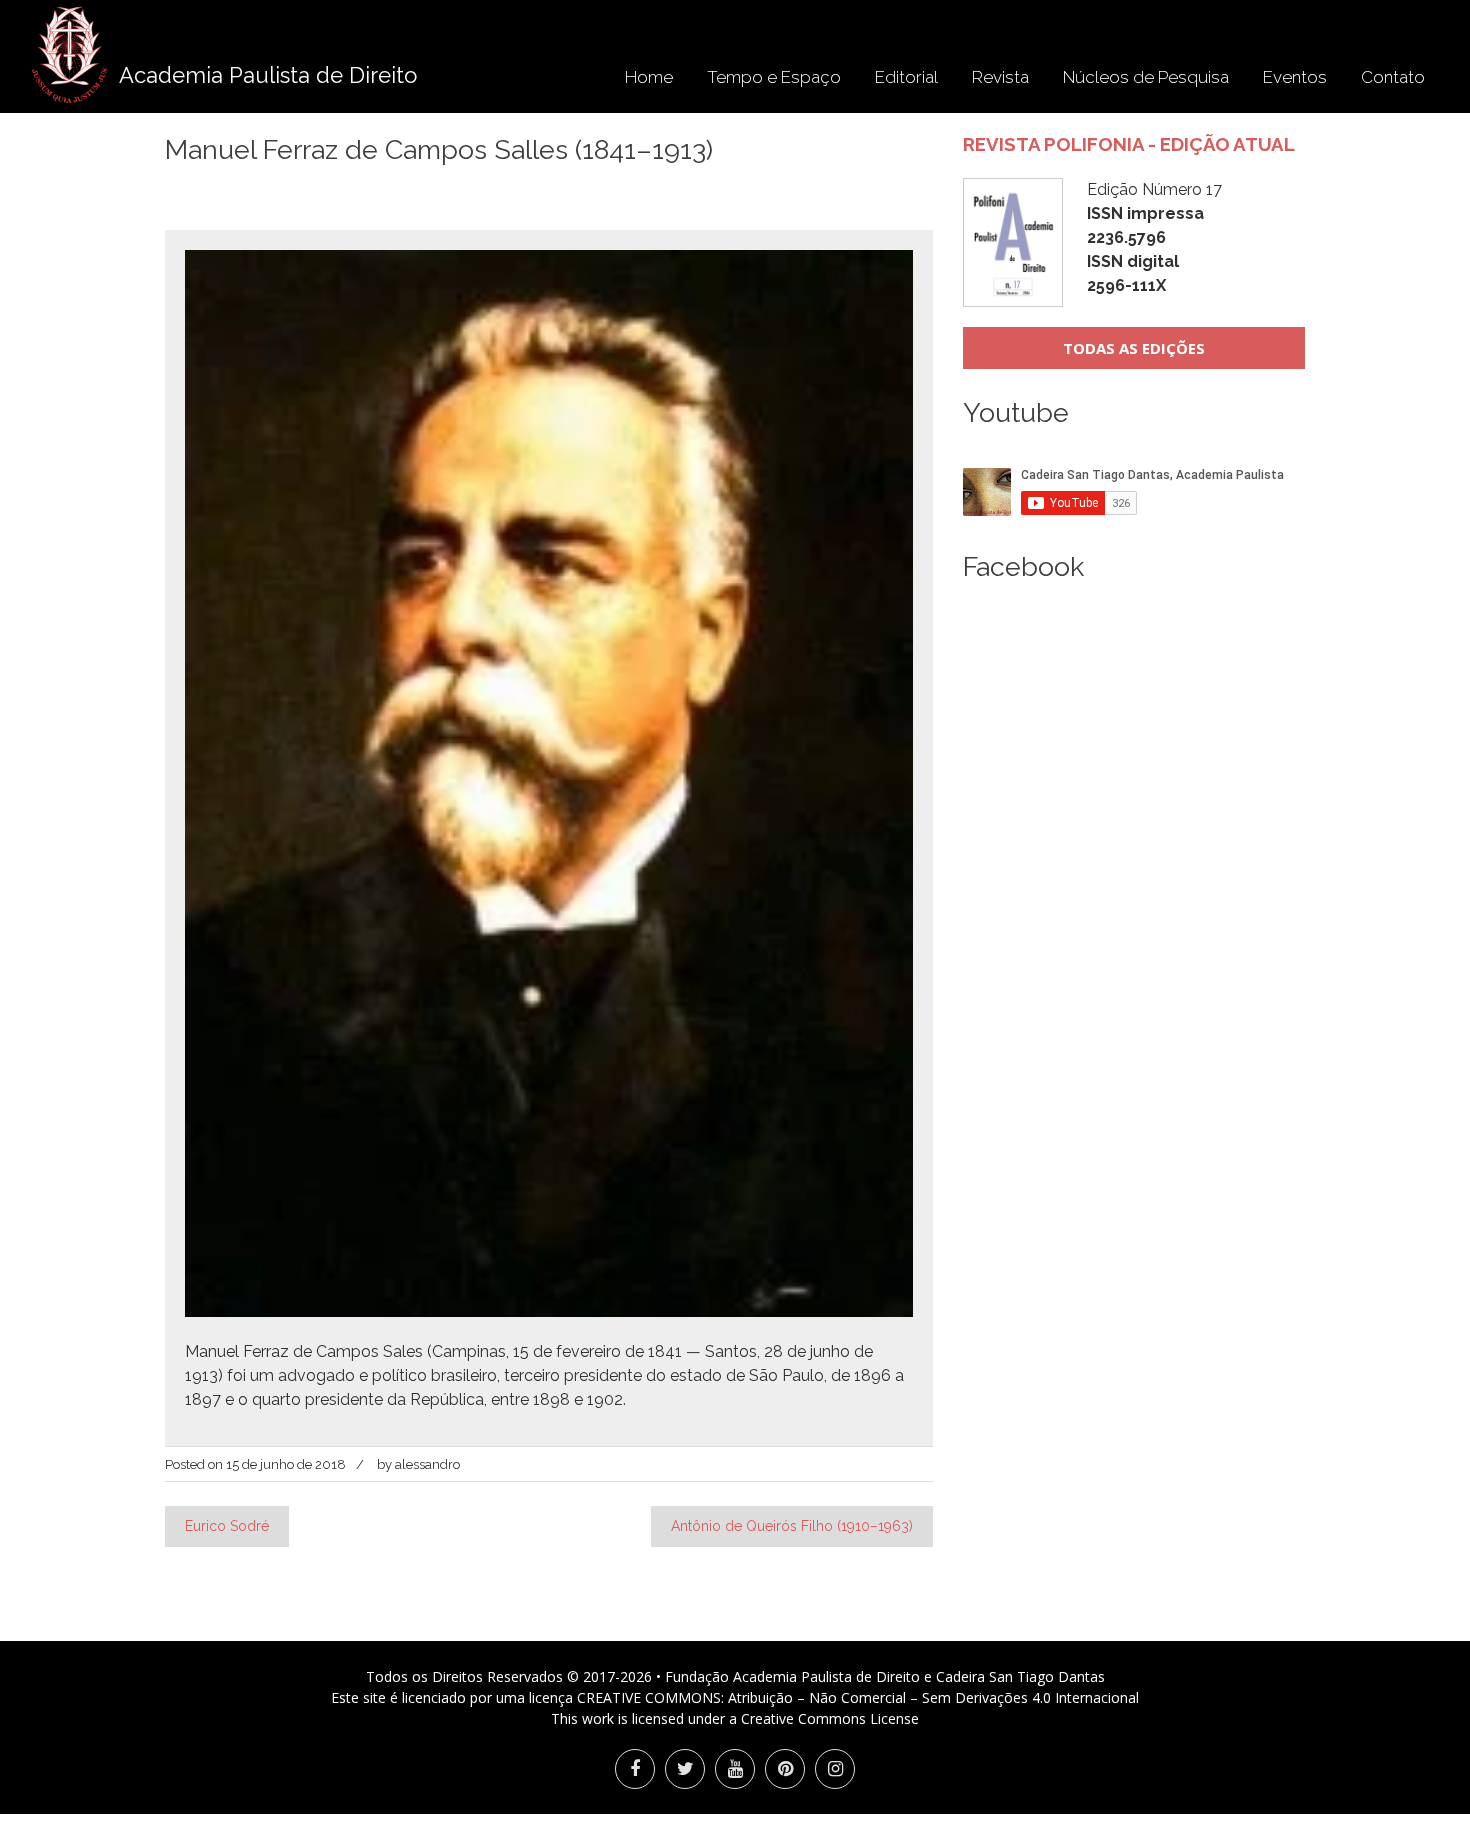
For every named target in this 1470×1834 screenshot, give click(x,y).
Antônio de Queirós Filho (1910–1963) (792, 1526)
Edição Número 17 (1154, 237)
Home (649, 77)
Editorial (906, 77)
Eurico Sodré (227, 1526)
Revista (1000, 77)
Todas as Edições (1134, 348)
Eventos (1295, 77)
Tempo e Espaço (774, 77)
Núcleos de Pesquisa (1146, 77)
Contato (1393, 77)
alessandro (427, 1464)
